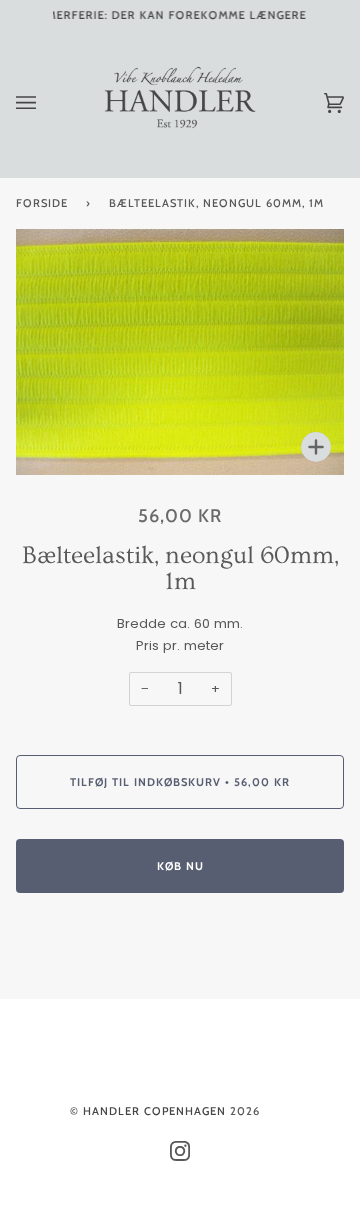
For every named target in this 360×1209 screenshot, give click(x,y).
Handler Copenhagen (154, 1111)
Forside (42, 203)
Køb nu (180, 866)
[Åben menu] (46, 103)
